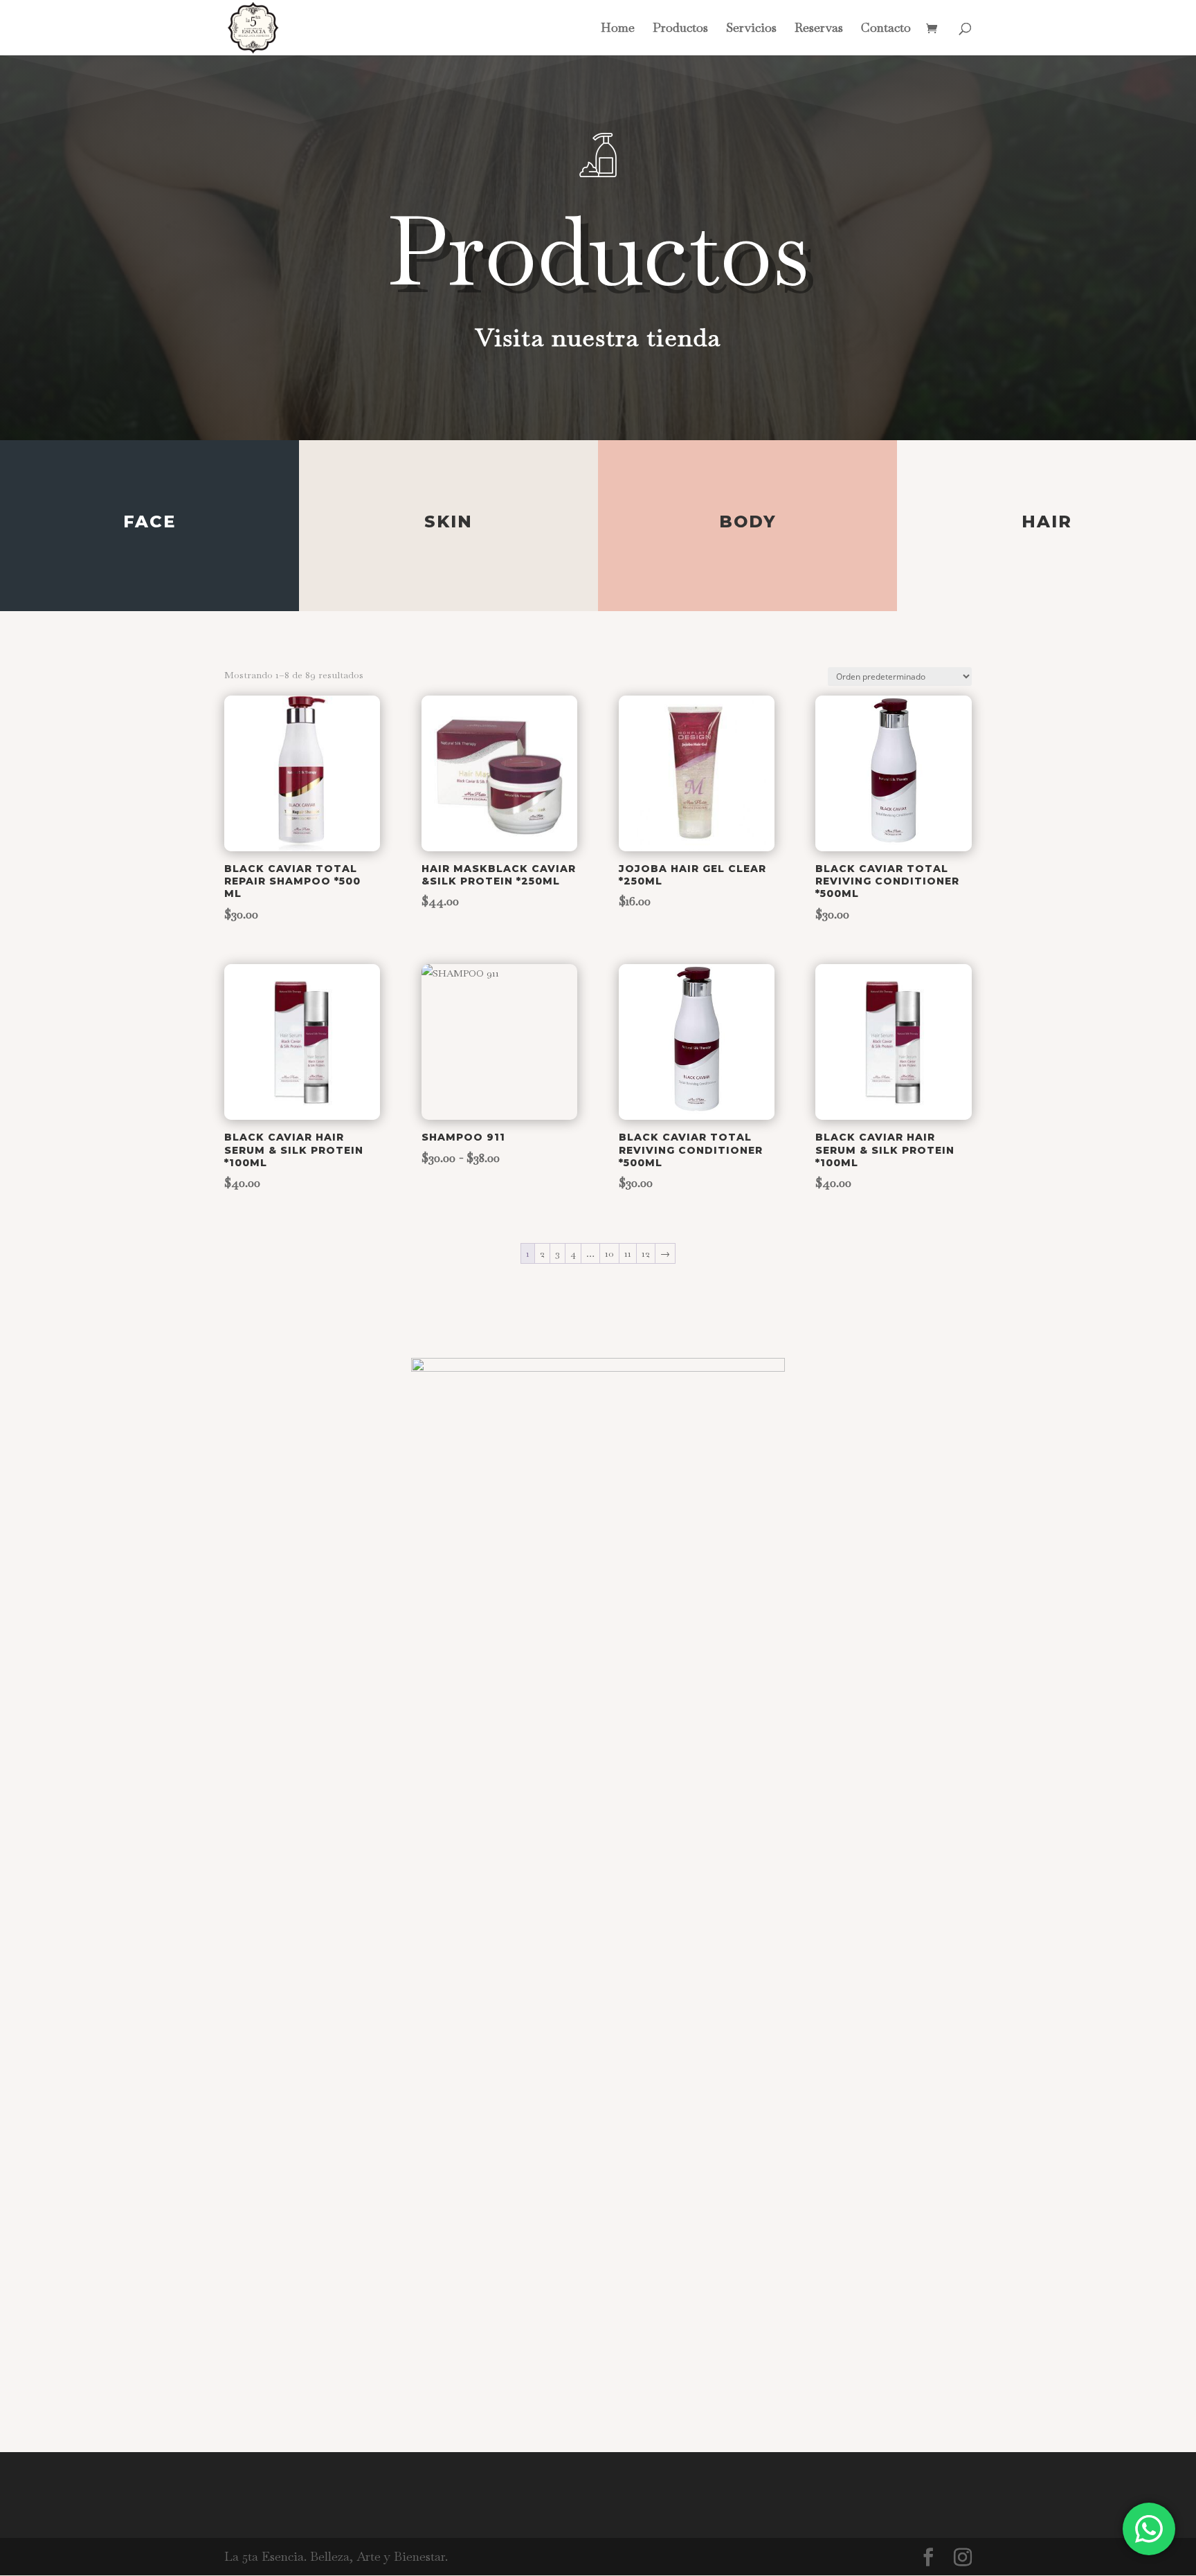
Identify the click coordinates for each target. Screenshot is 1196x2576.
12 (646, 1253)
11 (628, 1253)
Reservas (819, 29)
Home (618, 29)
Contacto (886, 29)
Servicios (751, 29)
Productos (680, 29)
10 (609, 1253)
